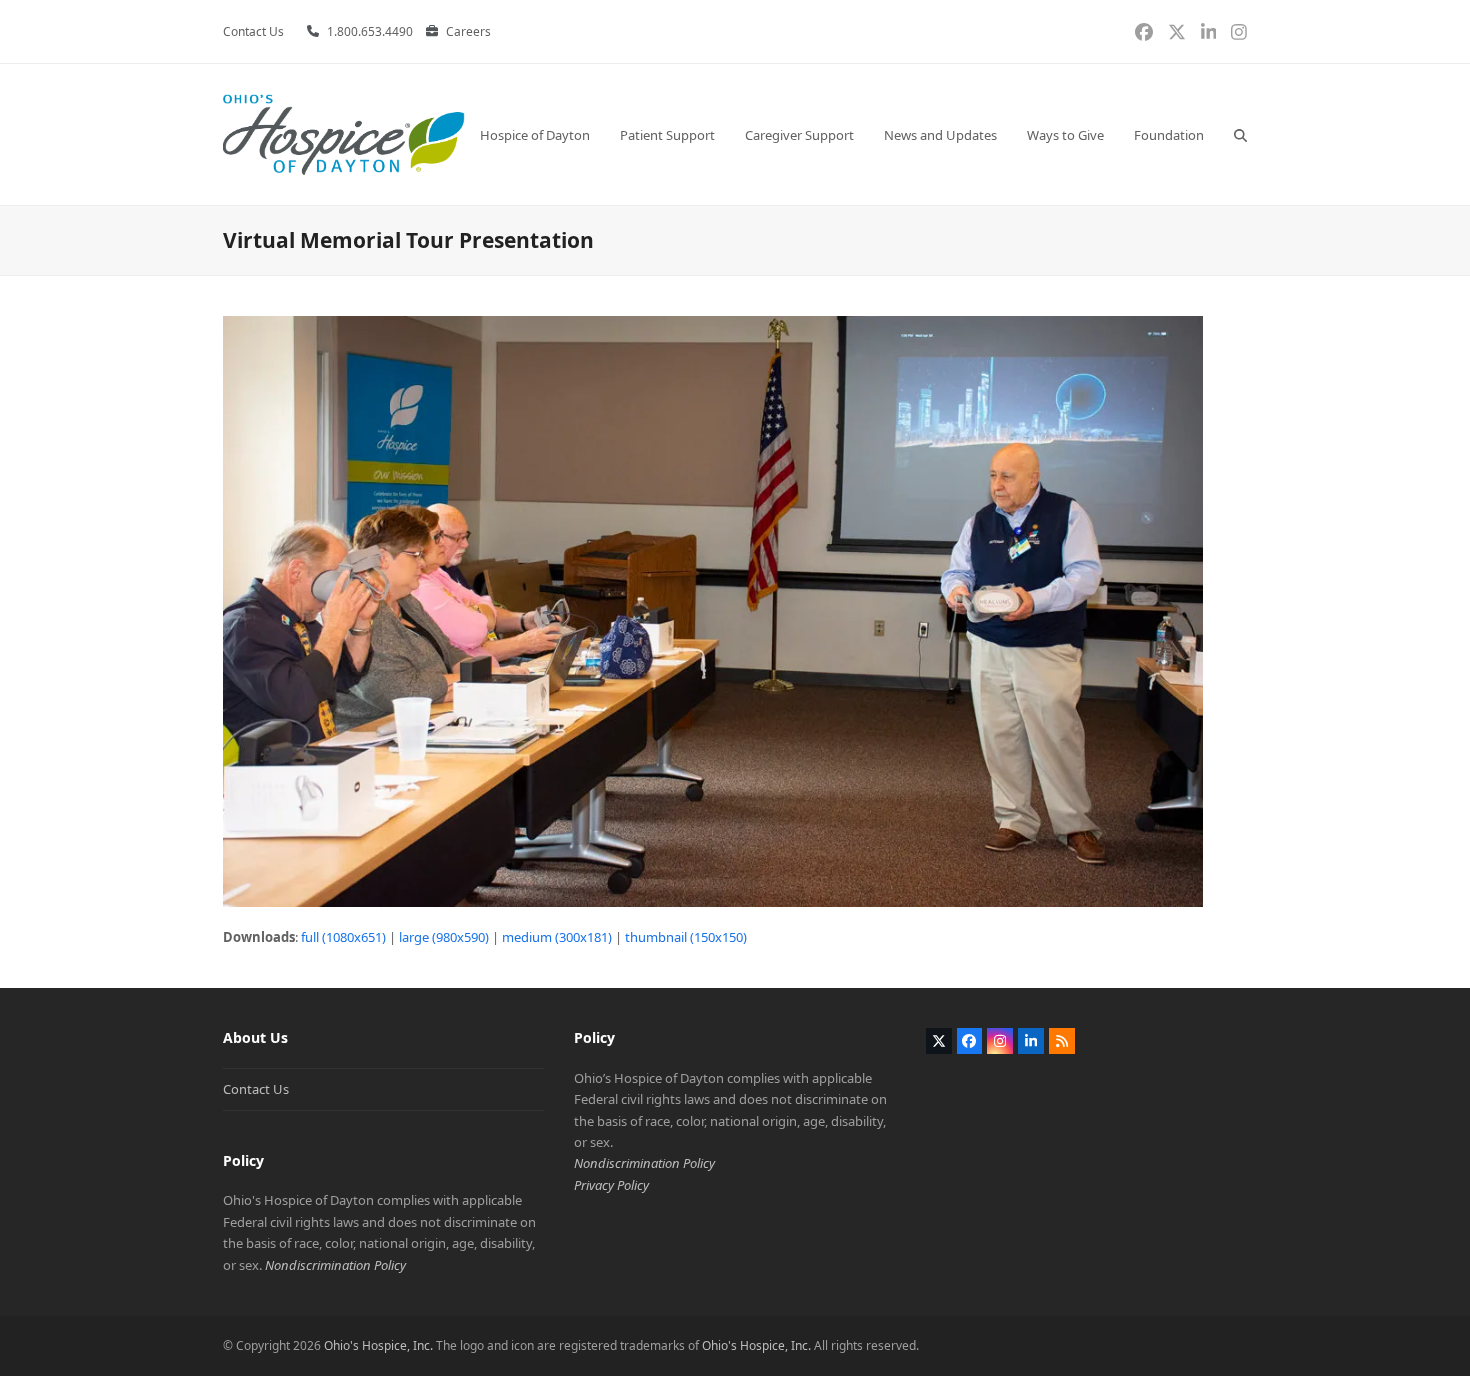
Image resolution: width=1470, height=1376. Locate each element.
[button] (1240, 134)
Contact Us (256, 1089)
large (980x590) (444, 937)
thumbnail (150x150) (686, 937)
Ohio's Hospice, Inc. (378, 1345)
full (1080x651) (343, 937)
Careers (468, 31)
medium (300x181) (557, 937)
